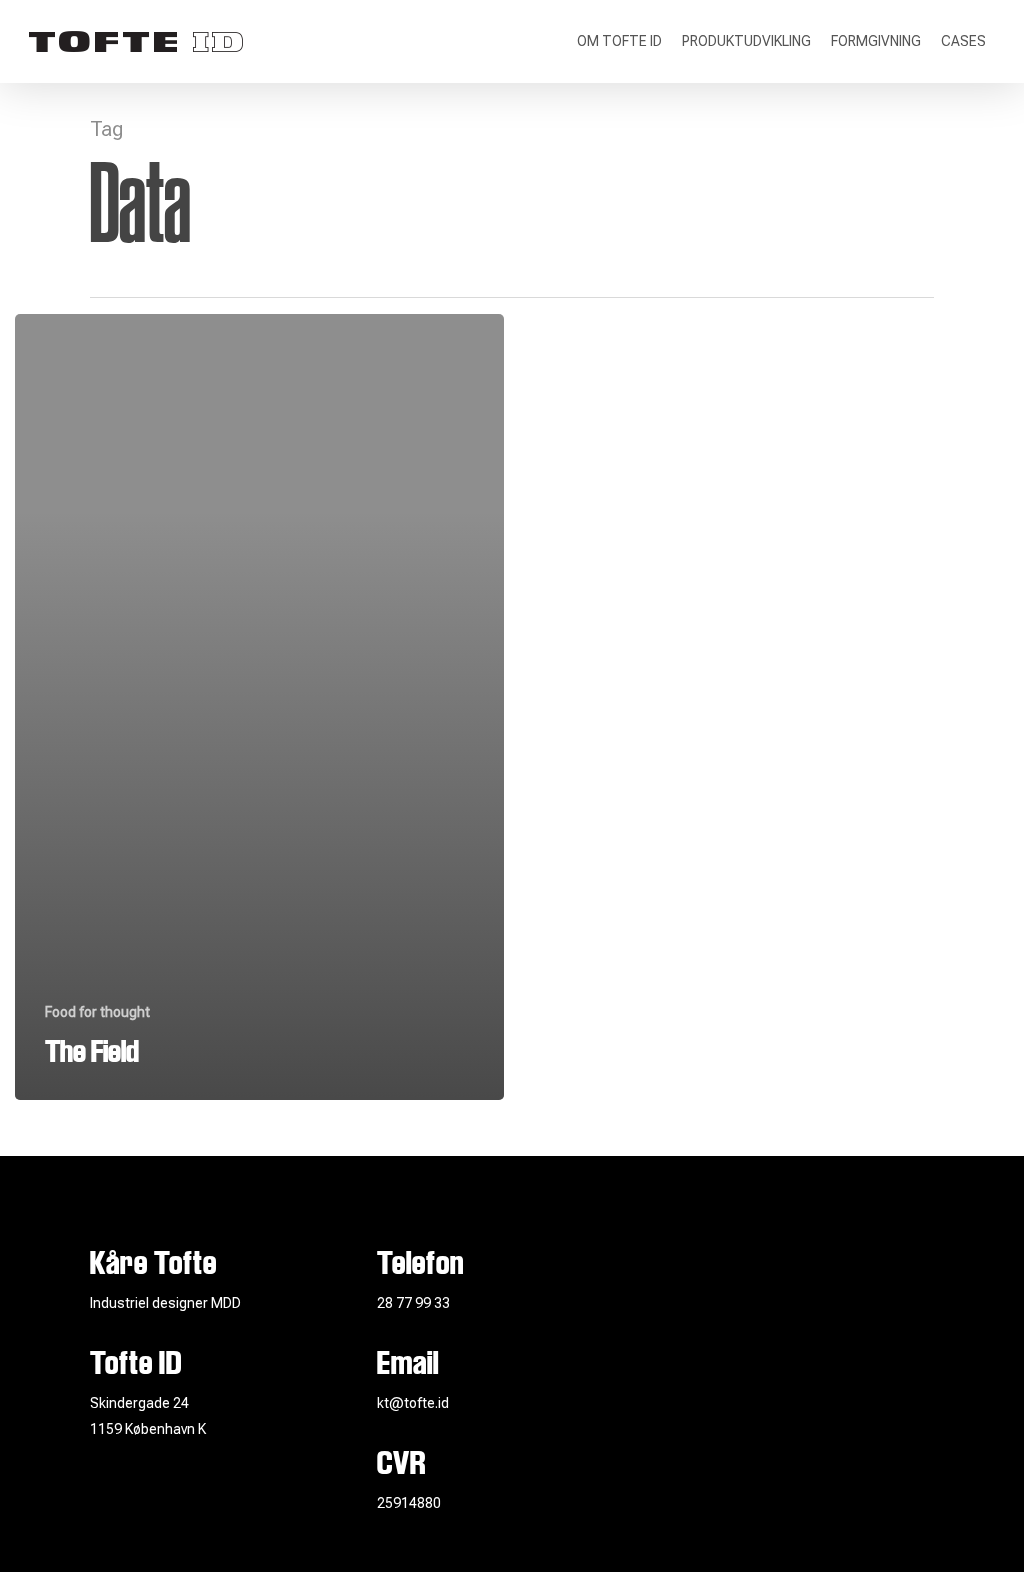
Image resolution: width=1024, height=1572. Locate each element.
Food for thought (97, 1012)
